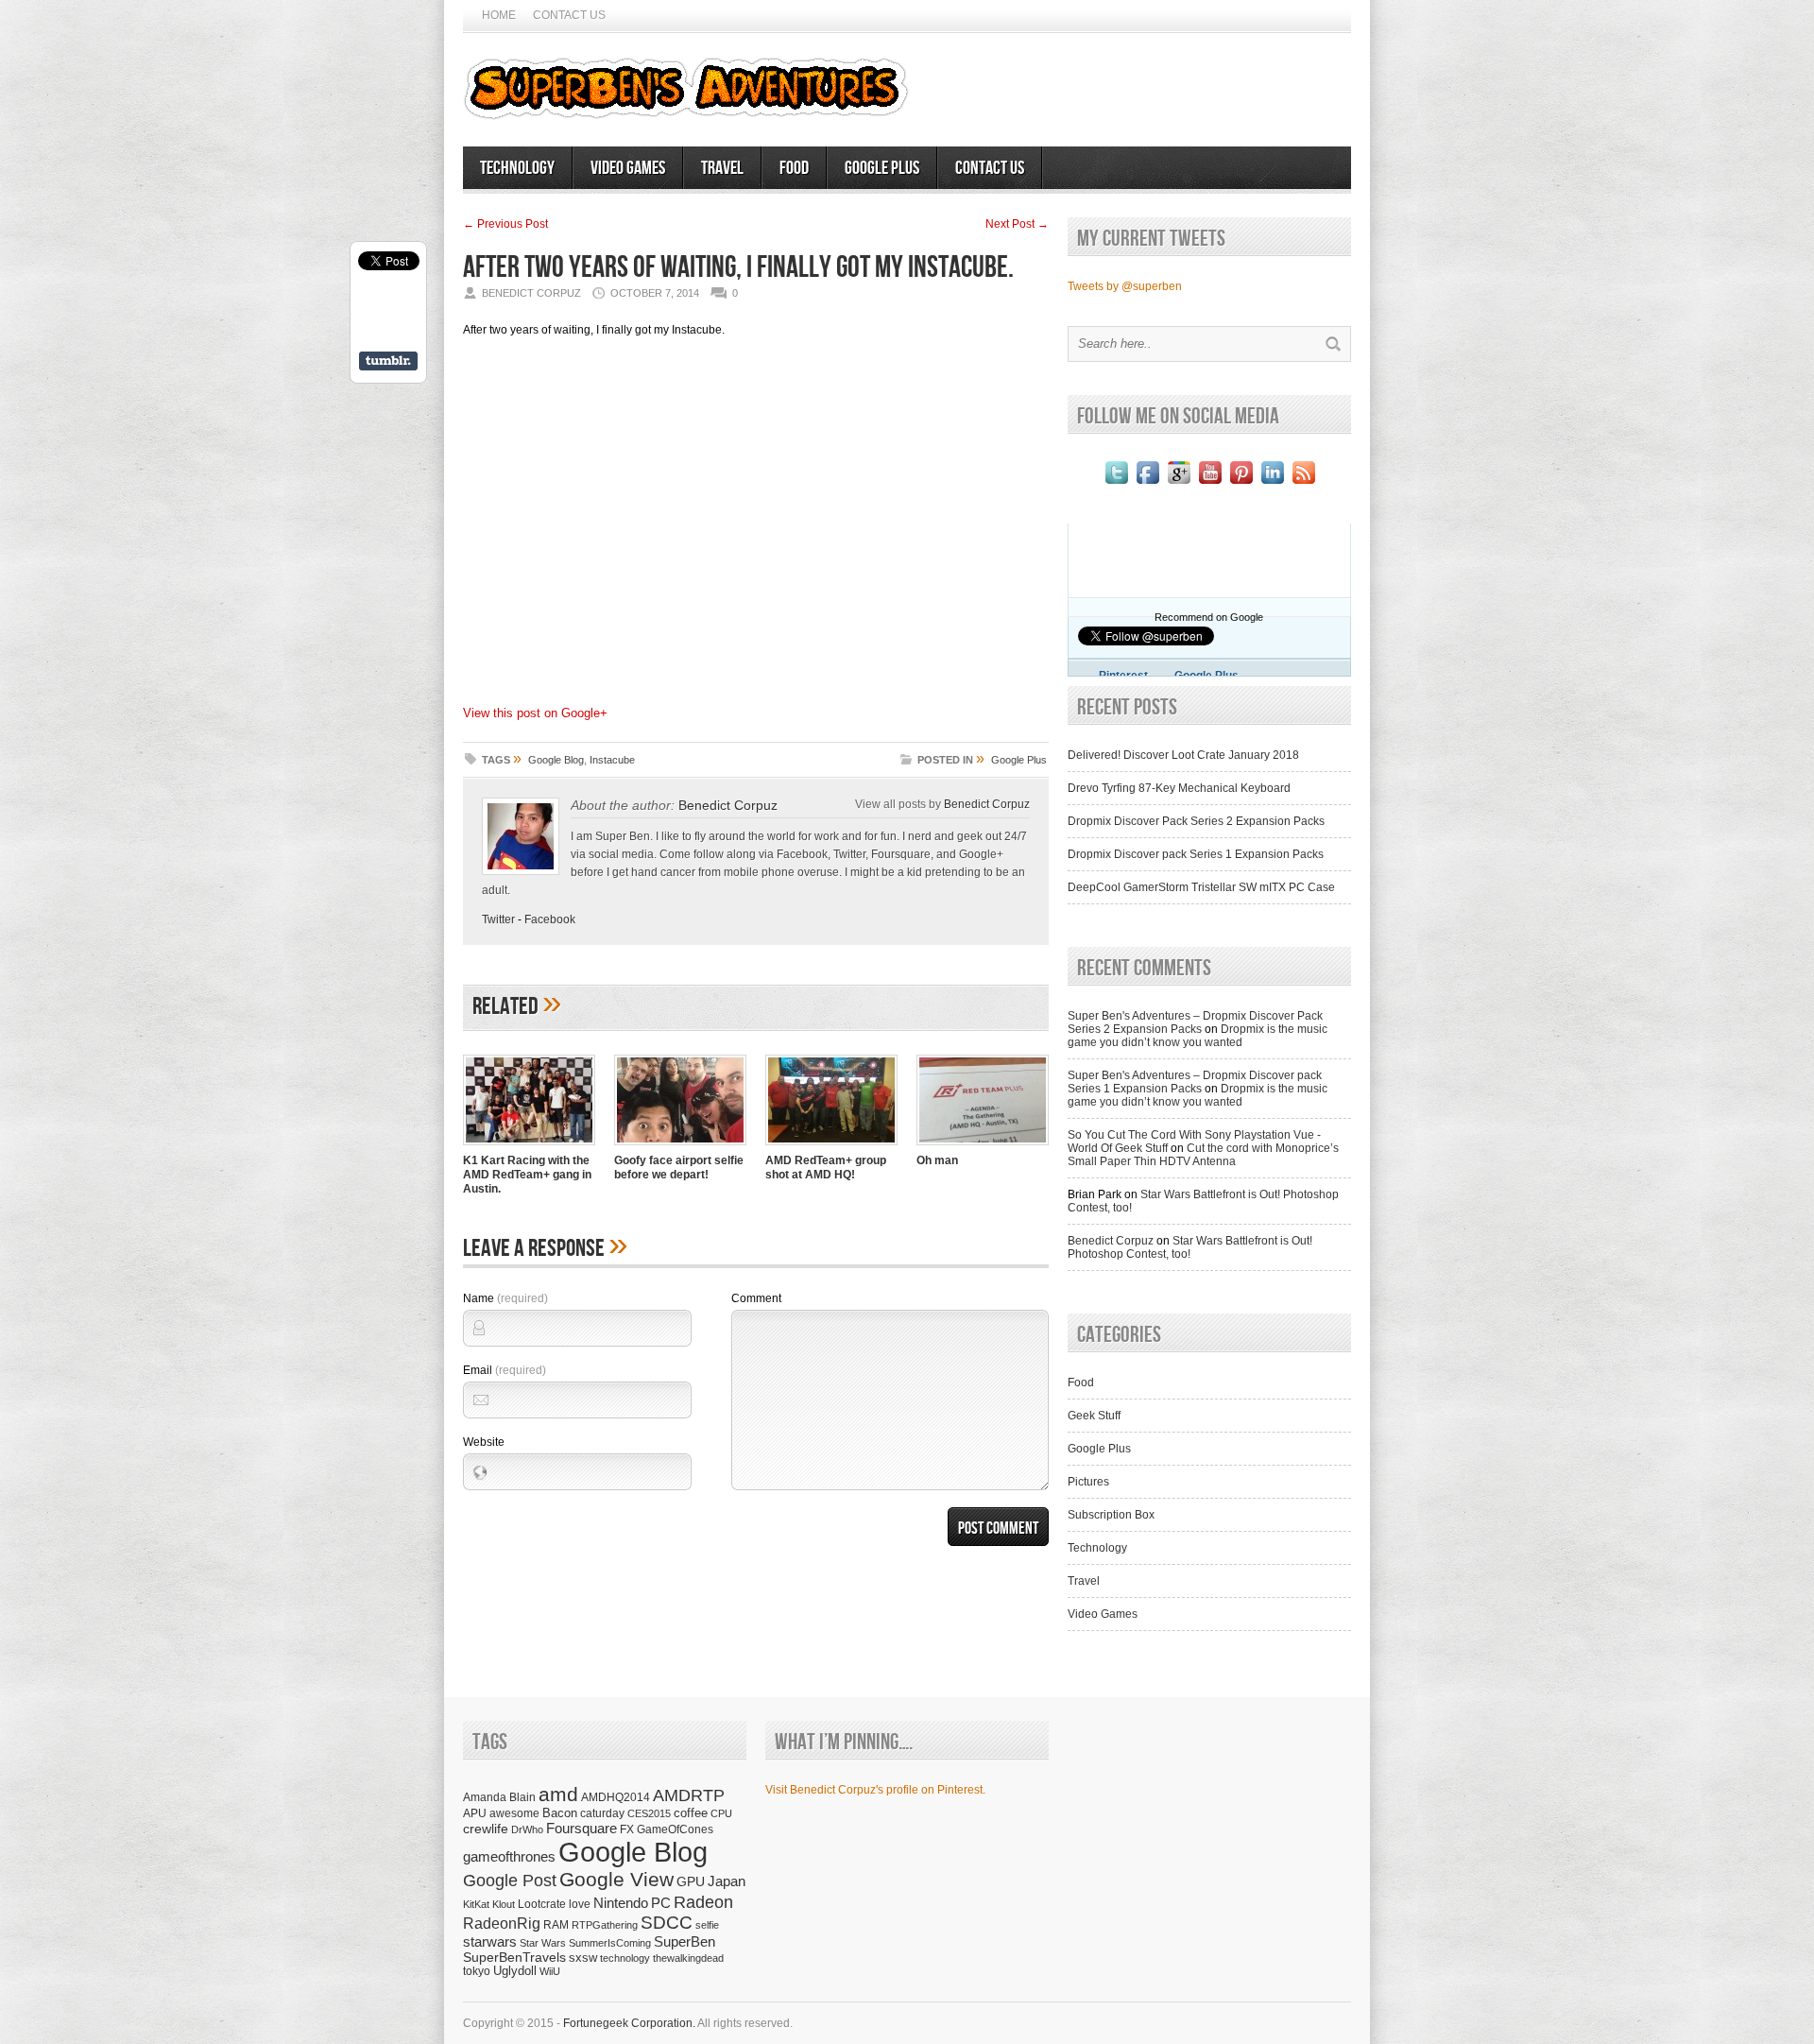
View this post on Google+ (535, 713)
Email (505, 1370)
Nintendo (621, 1903)
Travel (722, 168)
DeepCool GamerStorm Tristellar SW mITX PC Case (1201, 887)
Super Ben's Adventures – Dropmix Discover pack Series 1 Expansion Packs (1195, 1082)
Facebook (550, 919)
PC (661, 1903)
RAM (556, 1924)
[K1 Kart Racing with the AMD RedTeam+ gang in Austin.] (529, 1147)
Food (794, 168)
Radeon (703, 1902)
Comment (756, 1298)
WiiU (550, 1971)
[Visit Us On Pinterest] (1241, 484)
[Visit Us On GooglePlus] (1179, 484)
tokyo (477, 1971)
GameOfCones (675, 1829)
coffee (691, 1813)
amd (558, 1794)
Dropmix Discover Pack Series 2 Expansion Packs (1196, 821)
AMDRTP (689, 1795)
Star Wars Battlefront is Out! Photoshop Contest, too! (1190, 1247)
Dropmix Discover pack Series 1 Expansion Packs (1196, 854)
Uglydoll (515, 1971)
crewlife (486, 1829)
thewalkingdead (688, 1958)
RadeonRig (502, 1924)
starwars (490, 1941)
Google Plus (882, 168)
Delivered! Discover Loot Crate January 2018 (1183, 755)
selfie (707, 1925)
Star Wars (543, 1943)
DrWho (527, 1829)
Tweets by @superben (1125, 286)
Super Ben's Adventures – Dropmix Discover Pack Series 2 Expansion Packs (1195, 1022)
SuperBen (685, 1941)
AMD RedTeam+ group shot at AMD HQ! (826, 1168)
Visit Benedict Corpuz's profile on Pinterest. (875, 1790)
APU (475, 1813)
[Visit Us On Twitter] (1116, 484)
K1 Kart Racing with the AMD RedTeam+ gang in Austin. (527, 1175)
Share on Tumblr (388, 361)
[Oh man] (983, 1147)
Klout (504, 1904)
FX (627, 1829)
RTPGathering (605, 1925)
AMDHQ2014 (616, 1797)
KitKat (476, 1904)
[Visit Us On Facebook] (1147, 484)
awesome (514, 1813)
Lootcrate (542, 1904)
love (580, 1904)
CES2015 (649, 1813)
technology (625, 1958)
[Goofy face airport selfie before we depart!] (680, 1147)
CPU (721, 1813)
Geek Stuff (1094, 1416)
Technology (517, 168)
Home (499, 15)
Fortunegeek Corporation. (629, 2023)
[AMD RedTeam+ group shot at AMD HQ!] (831, 1147)
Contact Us (569, 15)
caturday (602, 1813)
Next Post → (1017, 224)
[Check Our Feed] (1303, 484)
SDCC (667, 1923)
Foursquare (582, 1828)
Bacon (560, 1813)
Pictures (1088, 1482)
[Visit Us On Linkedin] (1272, 484)
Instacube (612, 760)
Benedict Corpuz (728, 805)
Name (505, 1298)
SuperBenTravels (514, 1958)
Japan (727, 1881)
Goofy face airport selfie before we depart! (679, 1168)
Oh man (937, 1160)
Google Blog (556, 760)
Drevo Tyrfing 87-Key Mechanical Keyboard (1179, 788)
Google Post (510, 1881)
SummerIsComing (610, 1943)
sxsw (583, 1958)
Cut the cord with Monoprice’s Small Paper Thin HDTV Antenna (1203, 1155)
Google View (616, 1880)
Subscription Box (1111, 1515)
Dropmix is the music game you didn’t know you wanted (1198, 1036)
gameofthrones (509, 1857)
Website (484, 1442)
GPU (691, 1881)
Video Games (628, 168)
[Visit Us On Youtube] (1210, 484)
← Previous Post (505, 224)
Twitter (498, 919)
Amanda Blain (499, 1797)
